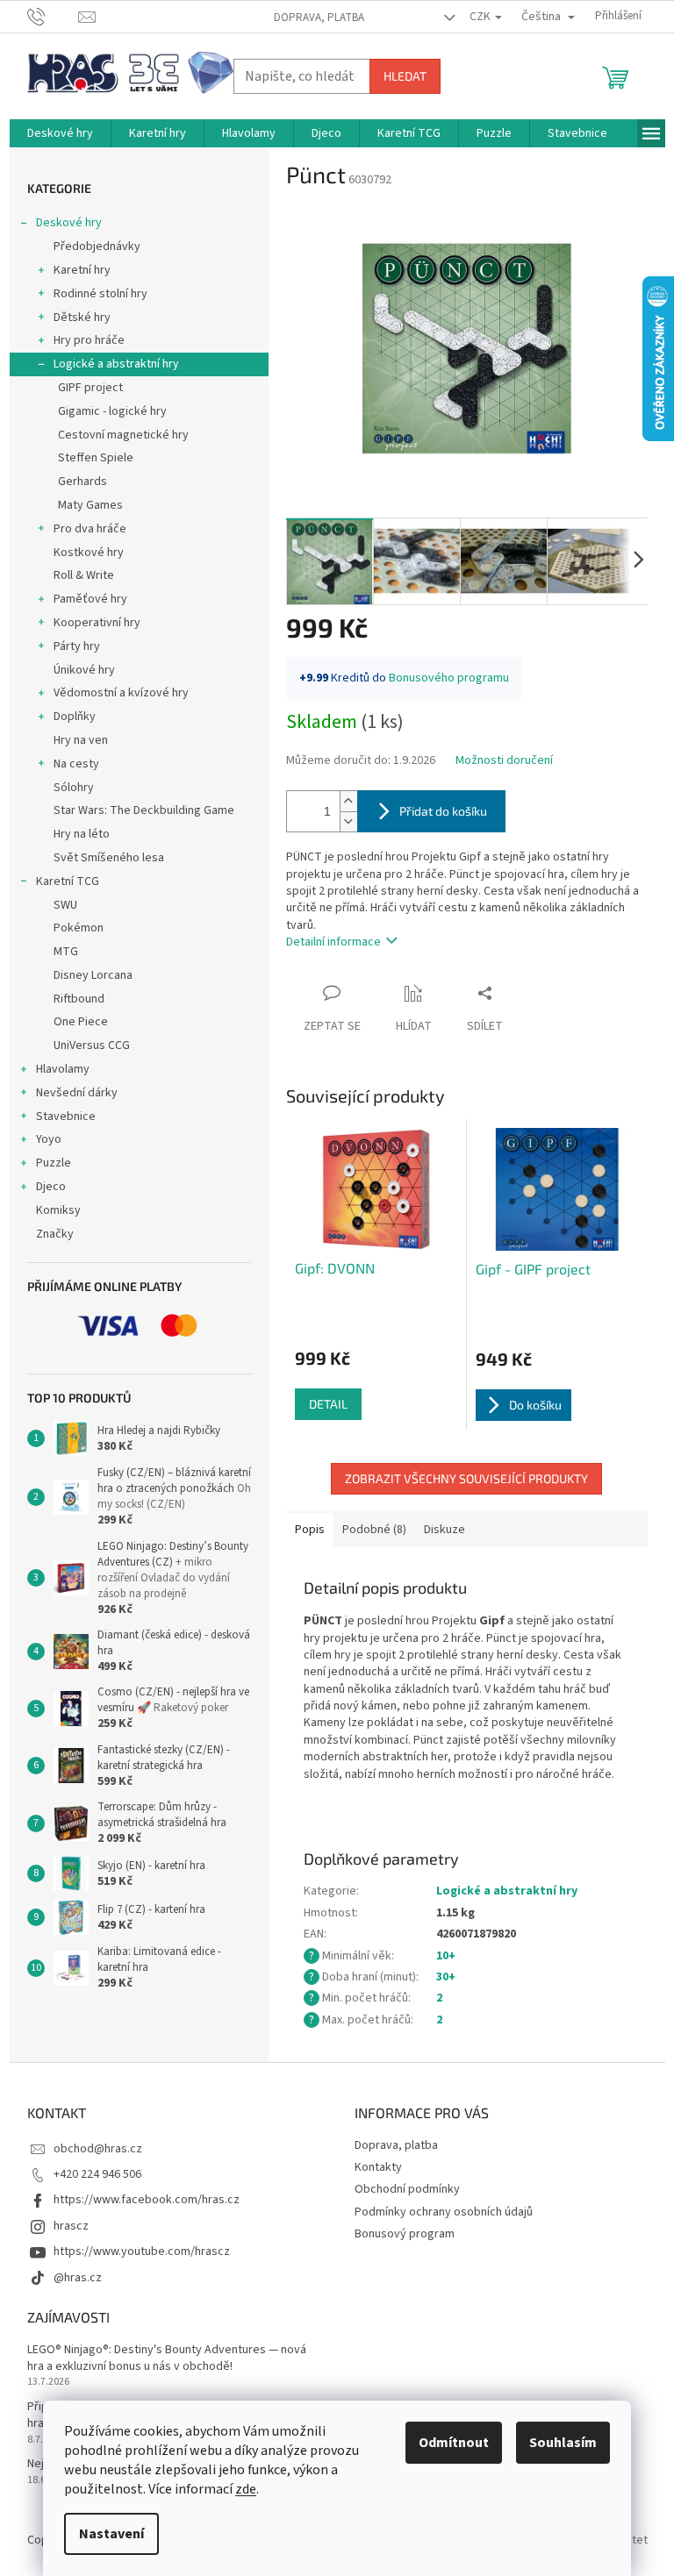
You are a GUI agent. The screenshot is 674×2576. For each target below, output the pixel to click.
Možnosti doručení (504, 761)
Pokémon (79, 928)
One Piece (81, 1022)
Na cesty (76, 764)
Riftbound (79, 999)
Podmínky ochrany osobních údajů (444, 2212)
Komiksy (58, 1210)
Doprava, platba (319, 18)
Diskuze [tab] (445, 1530)
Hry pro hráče (89, 340)
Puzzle (54, 1163)
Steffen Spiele (96, 458)
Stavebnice (66, 1117)
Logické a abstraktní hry (116, 364)
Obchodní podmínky (407, 2189)
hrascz (71, 2226)
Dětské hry (82, 318)
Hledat (405, 76)
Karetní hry (82, 270)
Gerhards (82, 482)
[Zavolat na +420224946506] (53, 16)
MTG (66, 952)
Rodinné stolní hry (100, 294)
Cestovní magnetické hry (123, 435)
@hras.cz (78, 2278)
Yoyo (49, 1139)
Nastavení (111, 2534)
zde (246, 2489)
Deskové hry (69, 223)
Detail (328, 1404)
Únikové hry (84, 670)
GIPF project (90, 388)
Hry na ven (81, 740)
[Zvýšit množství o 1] (348, 801)
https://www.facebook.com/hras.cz (147, 2200)
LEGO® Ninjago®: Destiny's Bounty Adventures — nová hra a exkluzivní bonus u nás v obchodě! (167, 2358)
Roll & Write (84, 575)
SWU (65, 905)
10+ (446, 1956)
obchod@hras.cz (98, 2149)
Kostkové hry (89, 553)
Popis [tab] (310, 1530)
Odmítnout (454, 2443)
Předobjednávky (97, 246)
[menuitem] (60, 133)
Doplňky (75, 717)
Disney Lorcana (93, 975)
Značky (55, 1234)
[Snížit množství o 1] (348, 821)
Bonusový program (405, 2234)
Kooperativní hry (97, 623)
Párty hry (77, 646)
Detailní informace (333, 942)
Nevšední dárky (77, 1093)
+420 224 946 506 (97, 2174)
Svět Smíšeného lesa (109, 858)
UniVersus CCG (92, 1045)
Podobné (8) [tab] (374, 1530)
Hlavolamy (63, 1069)
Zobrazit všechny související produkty (466, 1478)
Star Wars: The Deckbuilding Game (144, 810)
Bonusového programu (449, 678)
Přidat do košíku (443, 811)
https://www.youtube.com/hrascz (142, 2251)
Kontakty (378, 2167)
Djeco (51, 1187)
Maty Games (90, 505)
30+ (446, 1977)
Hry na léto (82, 834)
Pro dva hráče (90, 529)
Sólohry (74, 788)
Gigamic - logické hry (112, 411)
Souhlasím (563, 2443)
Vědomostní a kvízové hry (121, 693)
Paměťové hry (90, 599)
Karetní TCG (68, 881)
